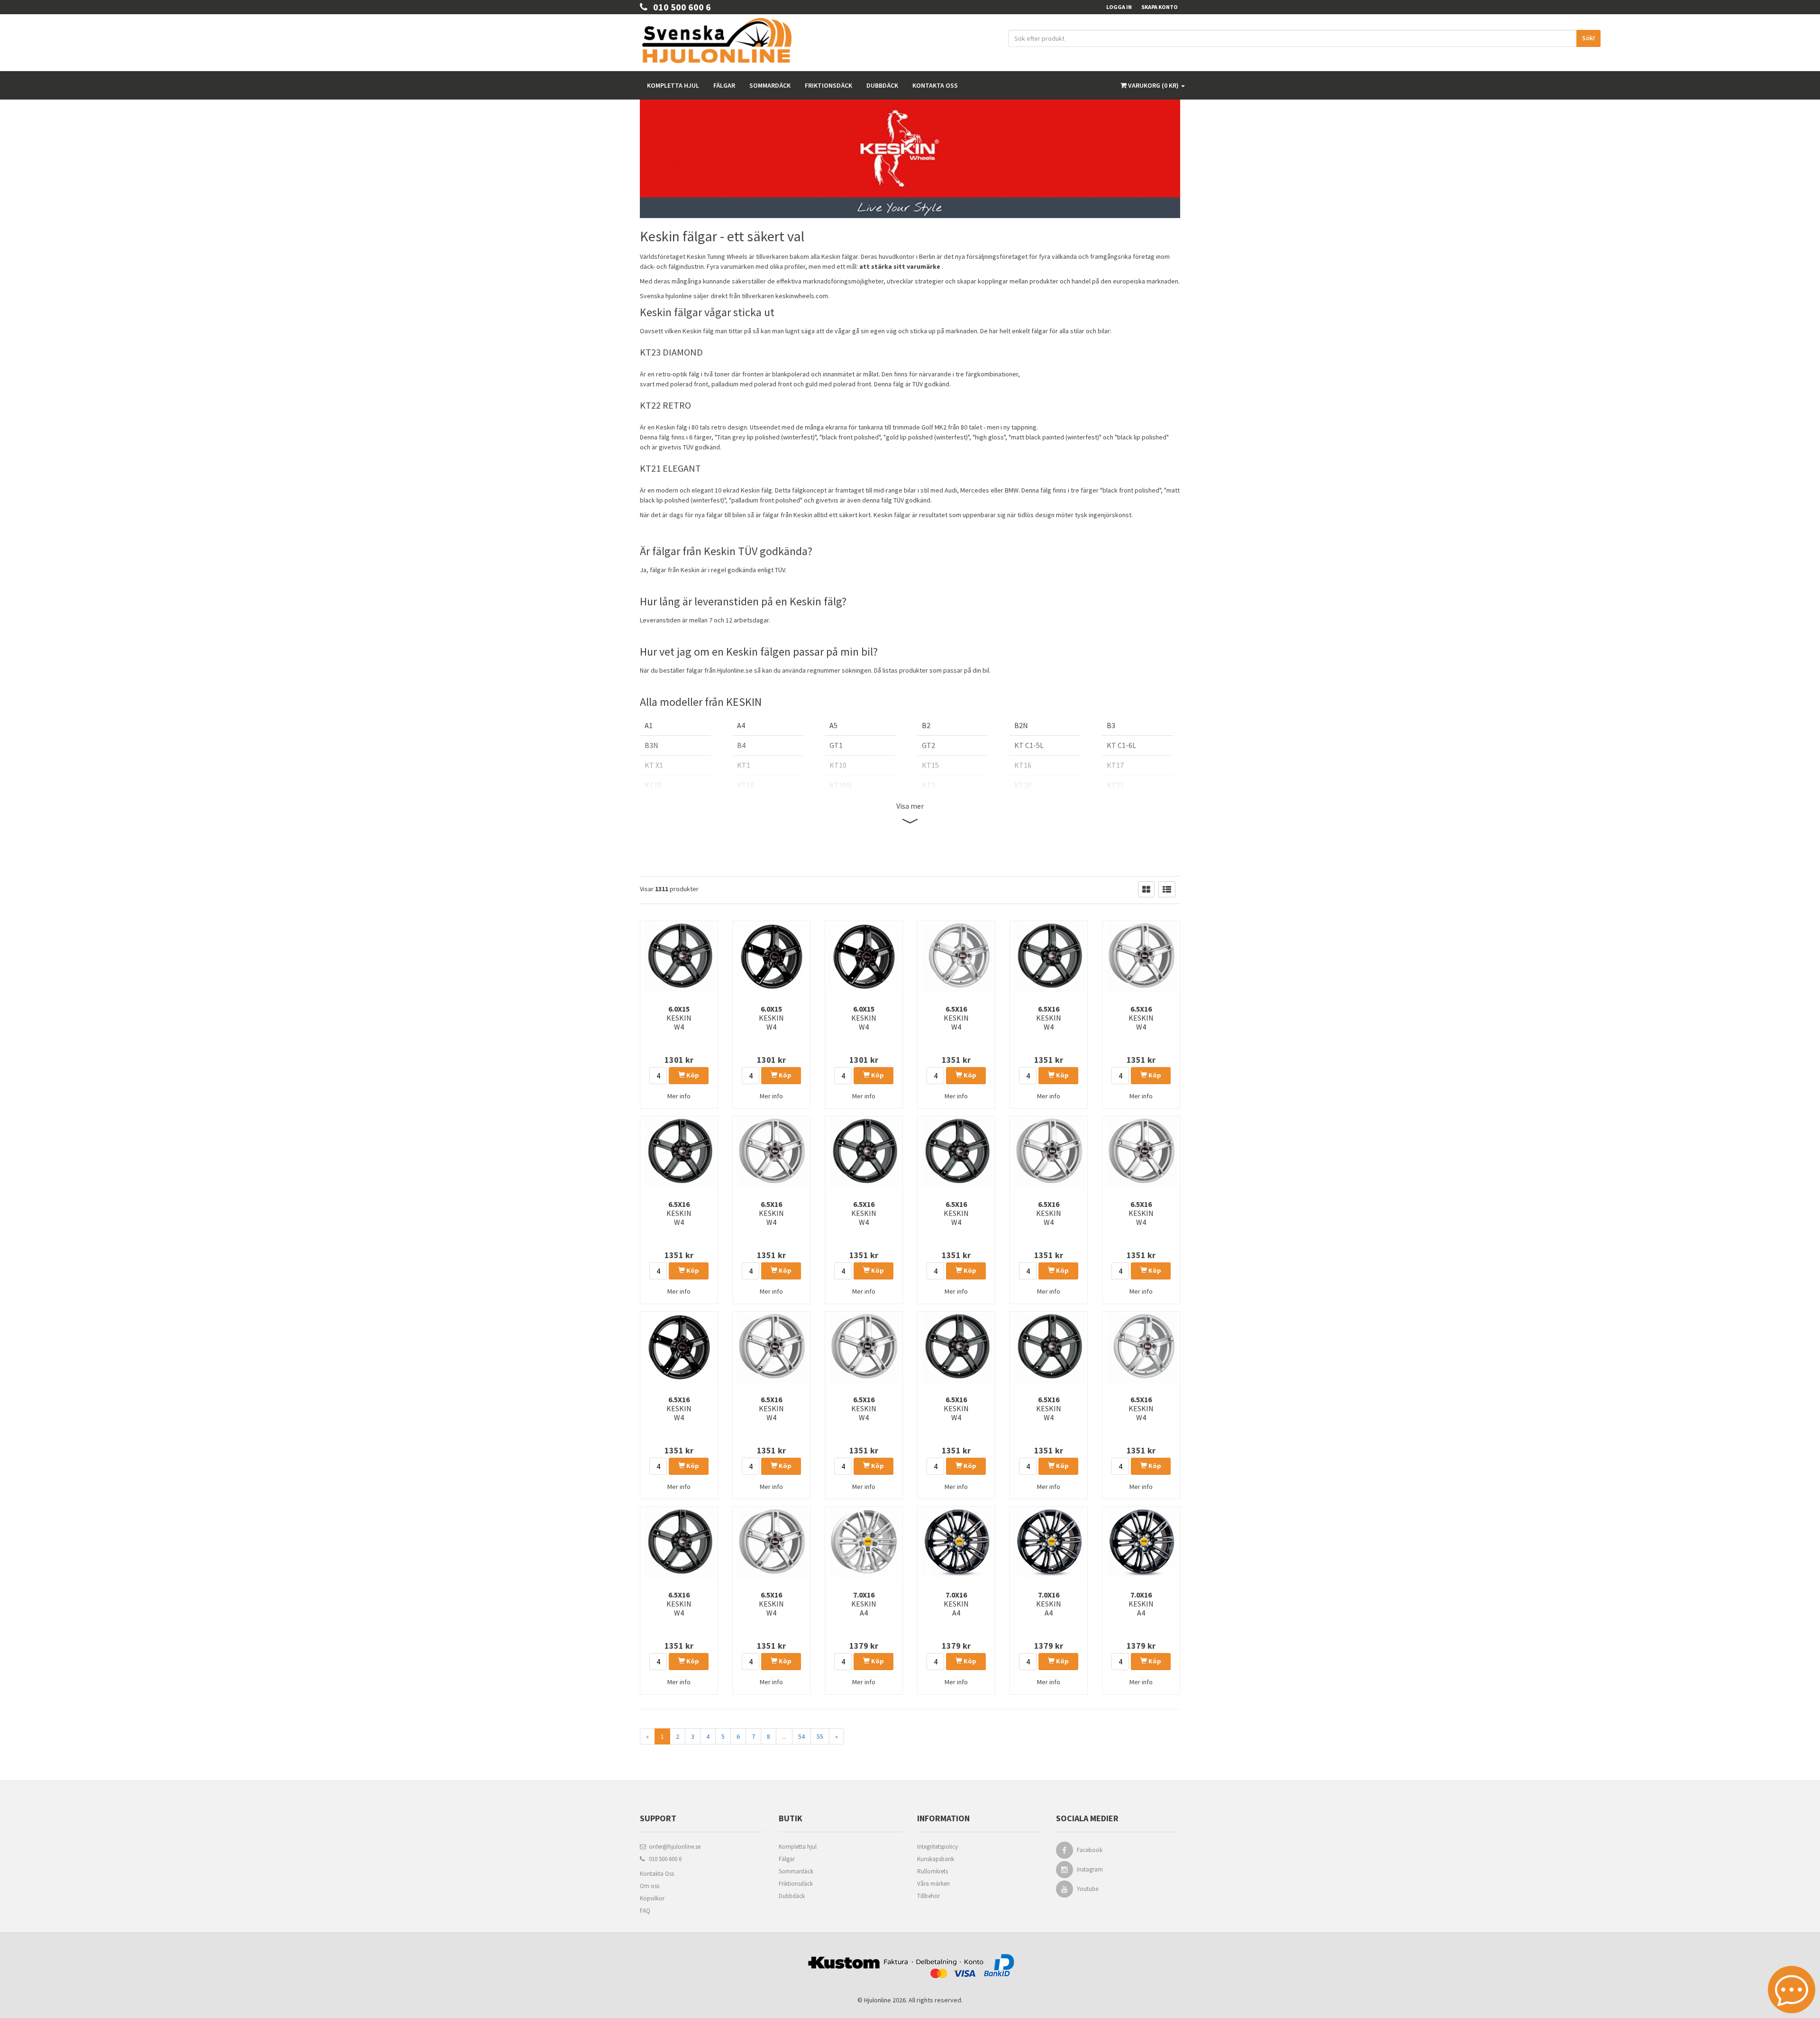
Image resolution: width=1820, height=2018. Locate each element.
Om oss (650, 1886)
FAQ (645, 1911)
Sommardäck (770, 85)
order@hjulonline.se (673, 1847)
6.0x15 (679, 1018)
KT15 (930, 765)
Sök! (1588, 38)
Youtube (1087, 1889)
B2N (1021, 725)
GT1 (836, 745)
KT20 (1023, 785)
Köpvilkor (652, 1898)
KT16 (1023, 765)
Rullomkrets (933, 1871)
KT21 (1115, 785)
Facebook (1090, 1850)
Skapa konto (1160, 7)
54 (801, 1736)
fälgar (850, 256)
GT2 (928, 745)
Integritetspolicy (937, 1847)
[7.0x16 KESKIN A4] (864, 1543)
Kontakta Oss (657, 1874)
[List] (1167, 889)
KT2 (928, 785)
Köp (692, 1075)
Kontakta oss (935, 85)
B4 (741, 745)
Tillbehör (928, 1896)
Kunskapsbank (936, 1859)
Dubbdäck (882, 85)
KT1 (744, 765)
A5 (833, 725)
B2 (926, 725)
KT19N (841, 785)
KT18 (653, 785)
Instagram (1090, 1869)
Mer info (679, 1096)
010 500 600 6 (679, 7)
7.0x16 (864, 1604)
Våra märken (933, 1884)
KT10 (838, 765)
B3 (1111, 725)
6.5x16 (956, 1018)
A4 (741, 725)
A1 (649, 725)
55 (820, 1736)
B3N (651, 745)
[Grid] (1146, 889)
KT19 (746, 785)
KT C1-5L (1029, 745)
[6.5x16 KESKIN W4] (956, 957)
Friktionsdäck (828, 85)
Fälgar (724, 85)
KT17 (1115, 765)
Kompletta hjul (673, 85)
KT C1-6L (1121, 745)
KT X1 (654, 765)
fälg (767, 490)
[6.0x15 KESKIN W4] (679, 957)
